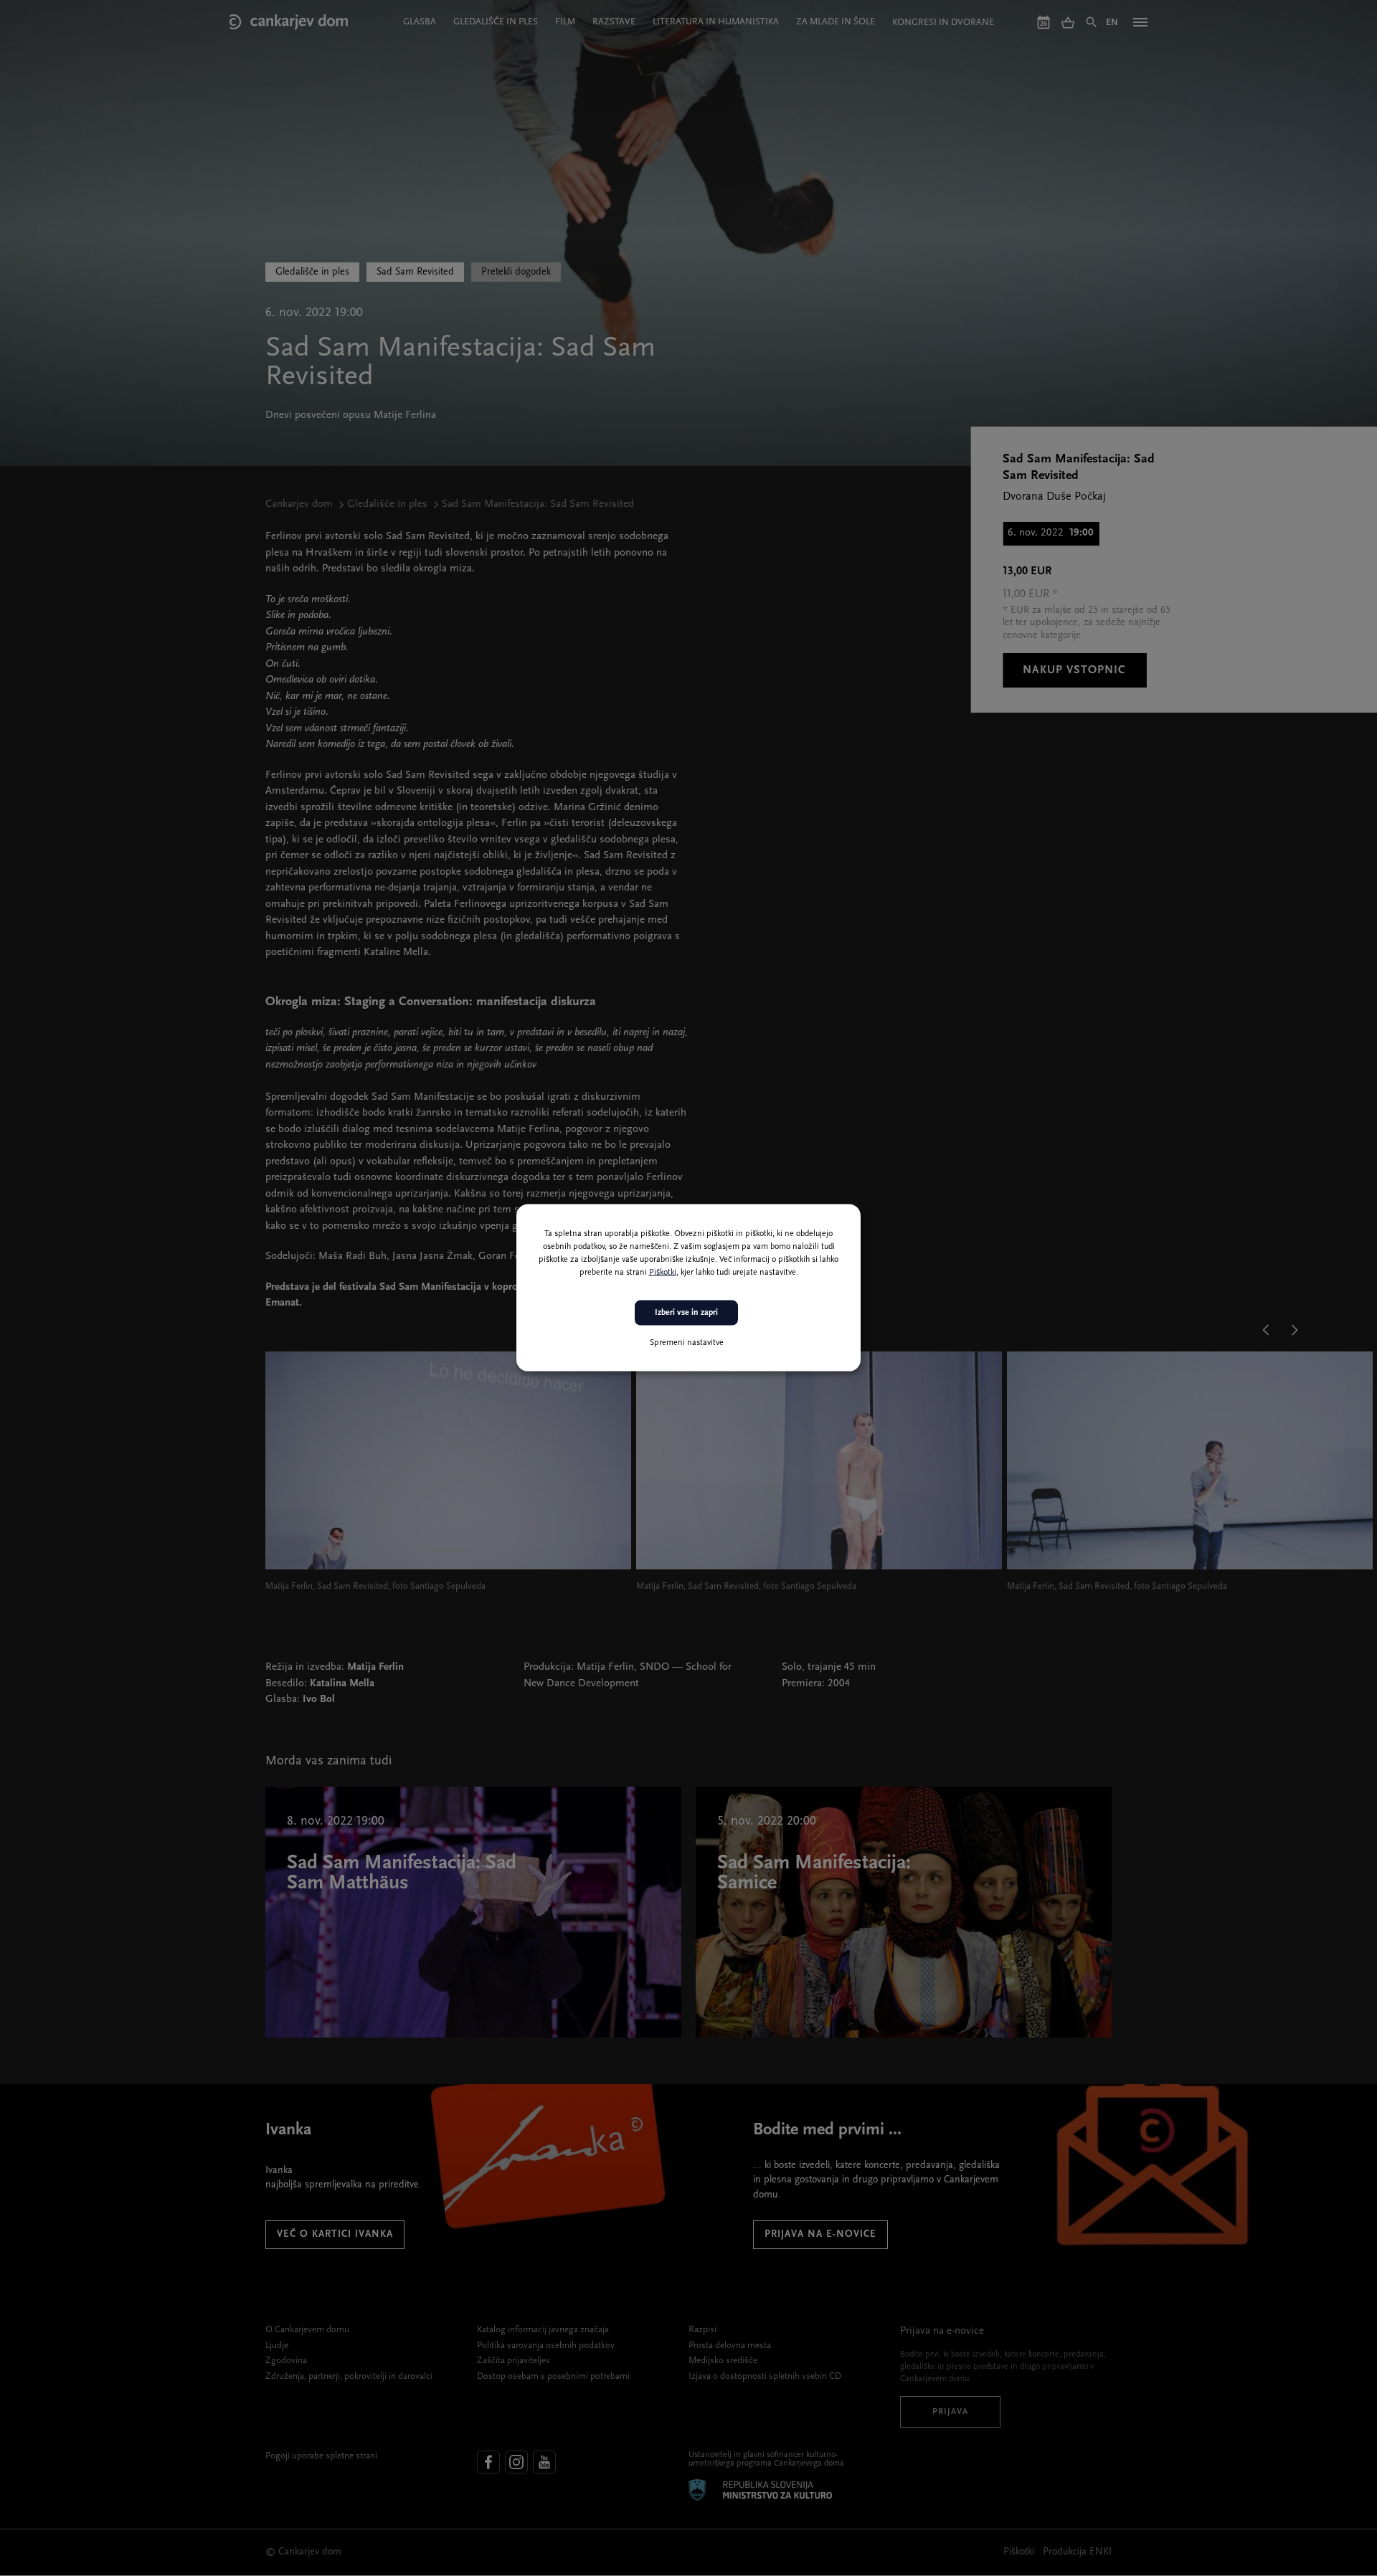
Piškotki (663, 1273)
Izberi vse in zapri (686, 1313)
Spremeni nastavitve (687, 1343)
